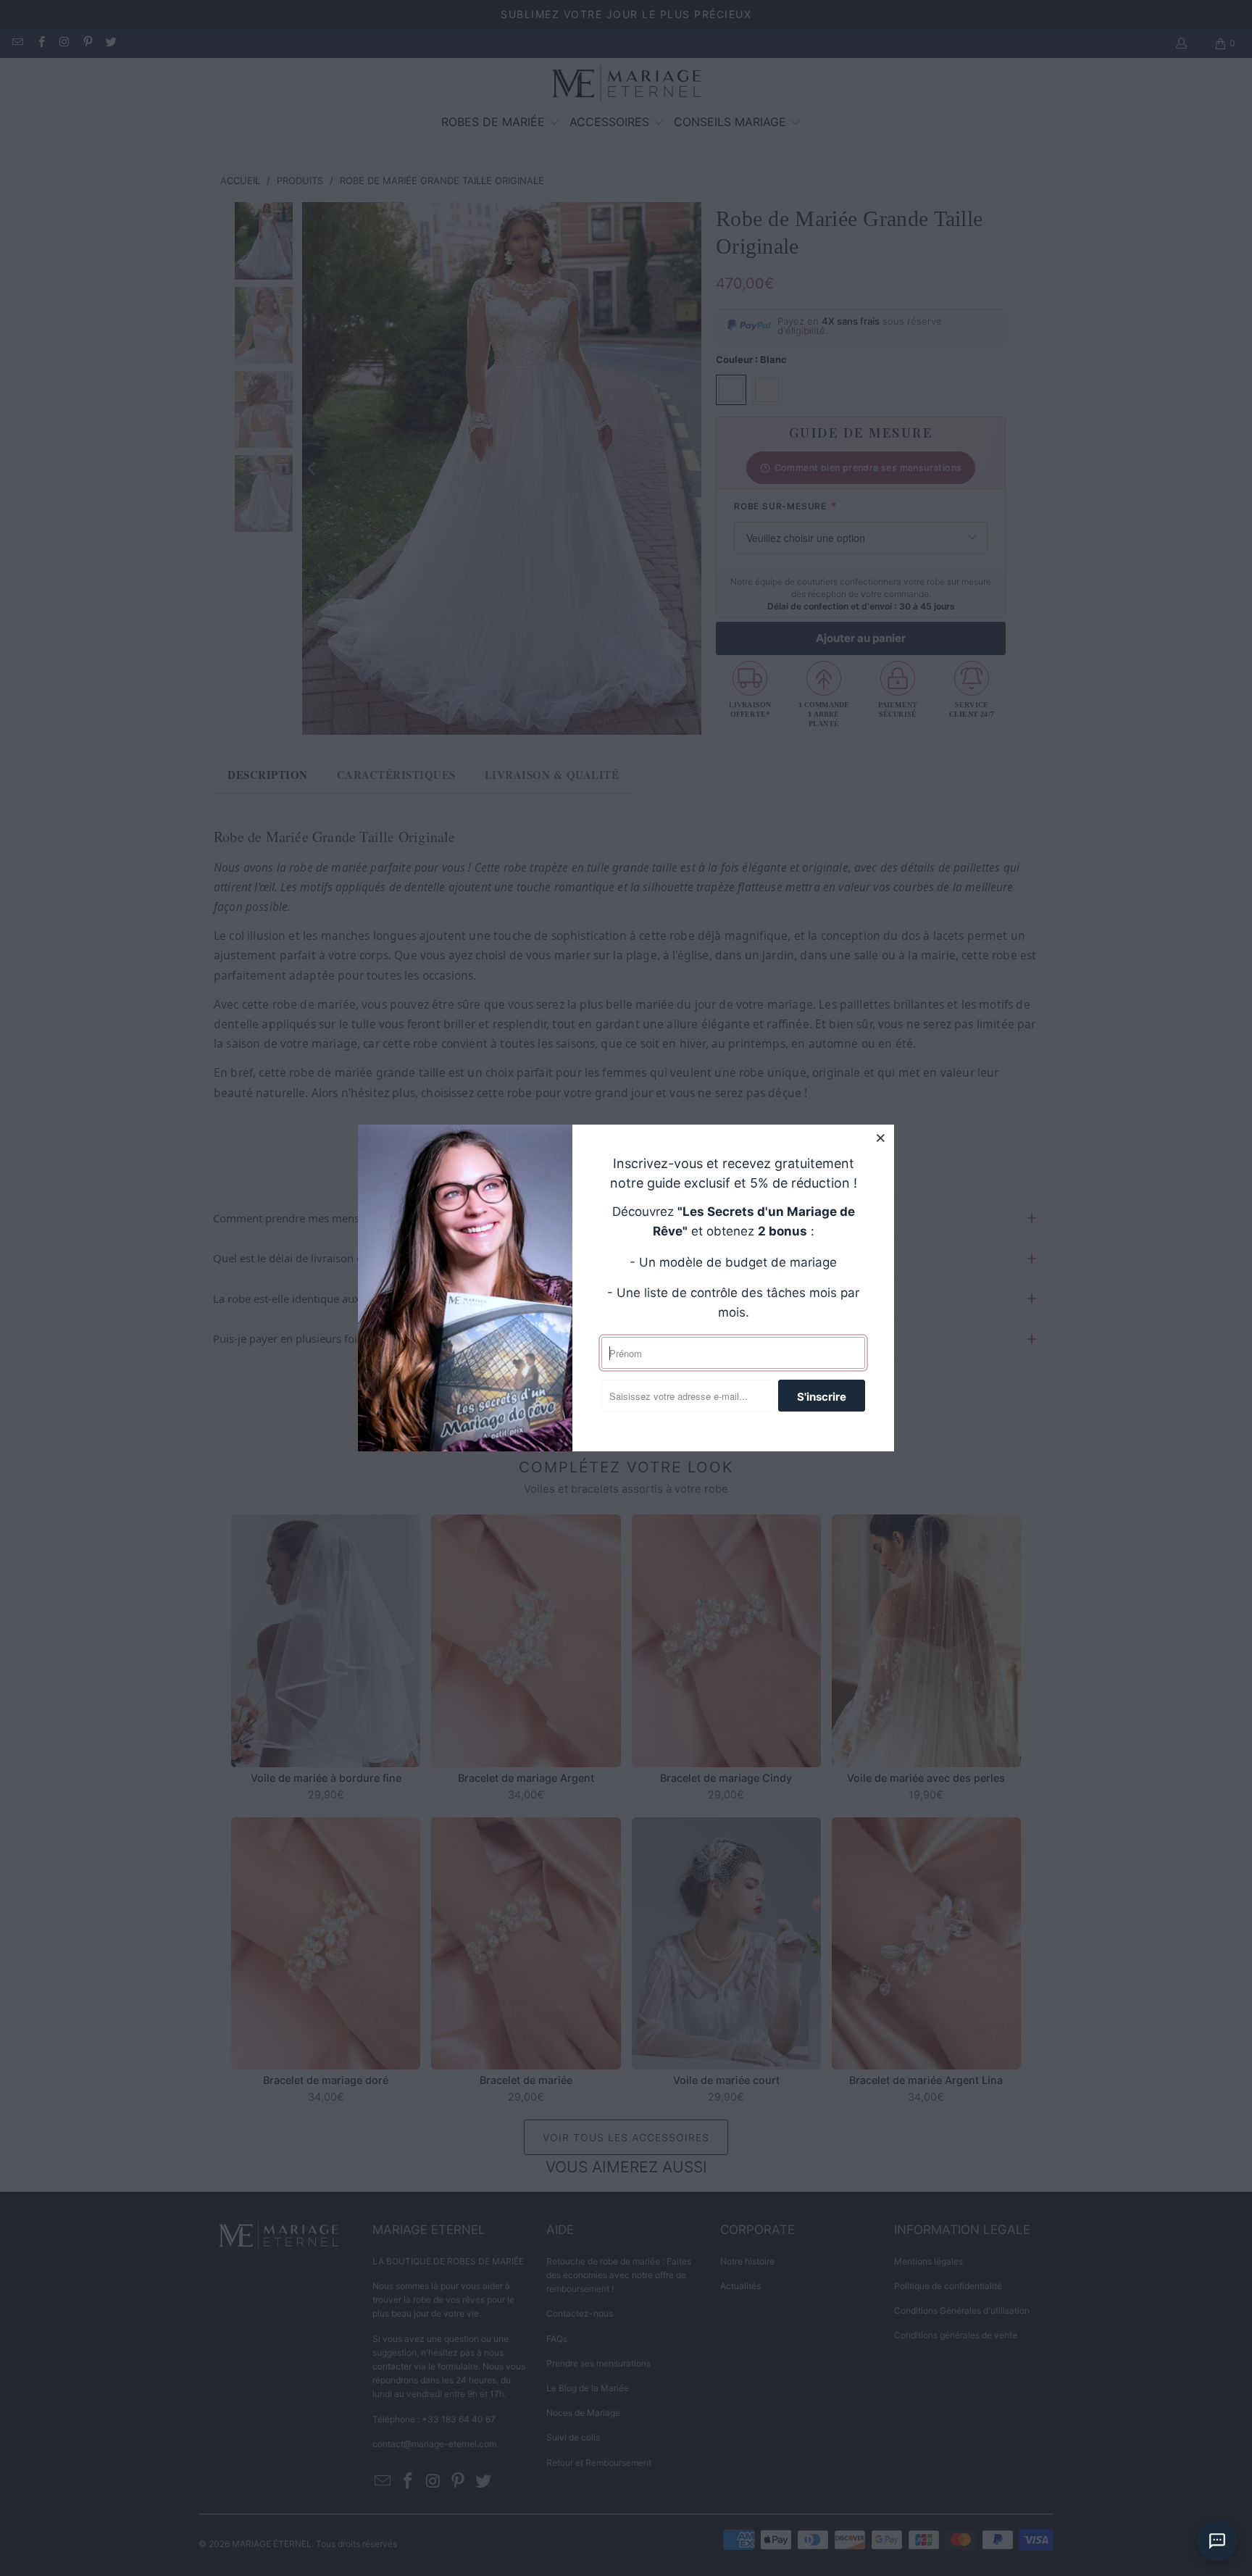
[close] (881, 1138)
